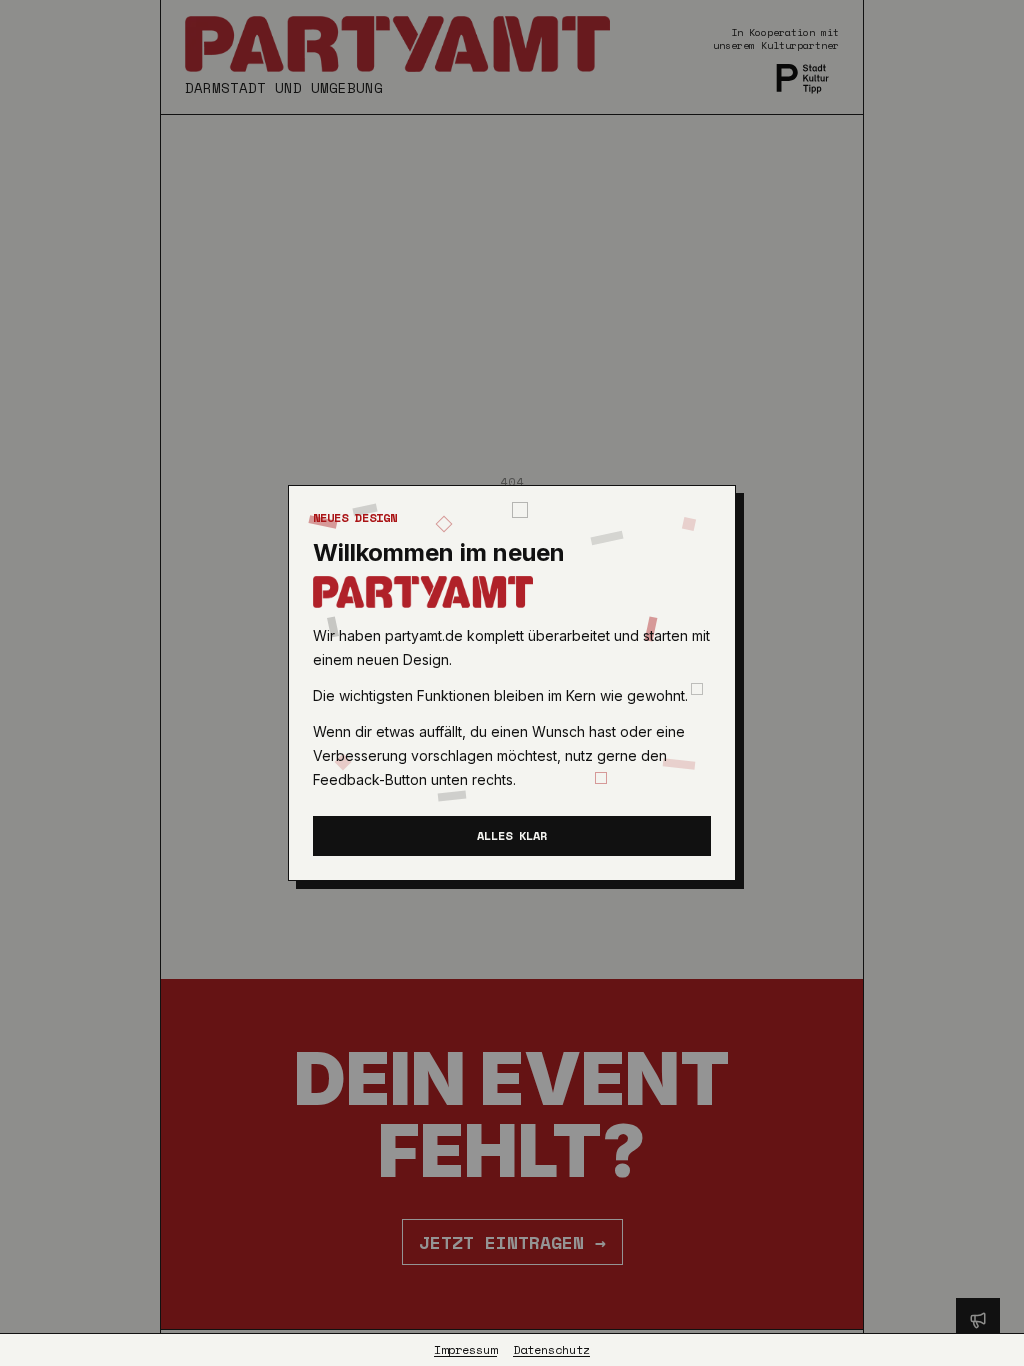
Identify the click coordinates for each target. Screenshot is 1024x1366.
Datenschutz (551, 1350)
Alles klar (512, 835)
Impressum (465, 1350)
